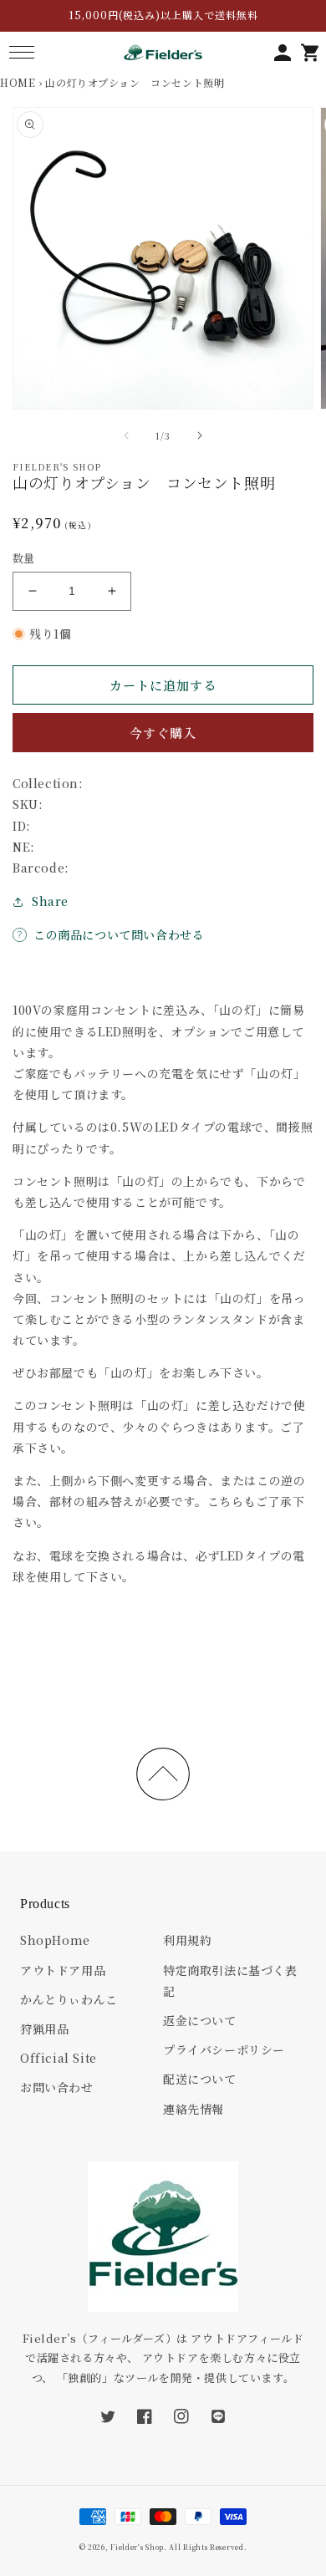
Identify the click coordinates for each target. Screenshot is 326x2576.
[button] (21, 52)
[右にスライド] (200, 435)
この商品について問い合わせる (119, 934)
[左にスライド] (126, 435)
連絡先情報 (194, 2109)
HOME (18, 82)
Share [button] (50, 901)
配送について (200, 2079)
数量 (24, 558)
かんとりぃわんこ (69, 1999)
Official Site (59, 2058)
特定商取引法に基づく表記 (230, 1980)
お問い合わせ (57, 2087)
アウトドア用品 (63, 1970)
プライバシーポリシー (224, 2049)
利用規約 (187, 1940)
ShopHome (55, 1940)
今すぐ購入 (163, 733)
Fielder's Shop (137, 2547)
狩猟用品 (44, 2029)
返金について (200, 2020)
